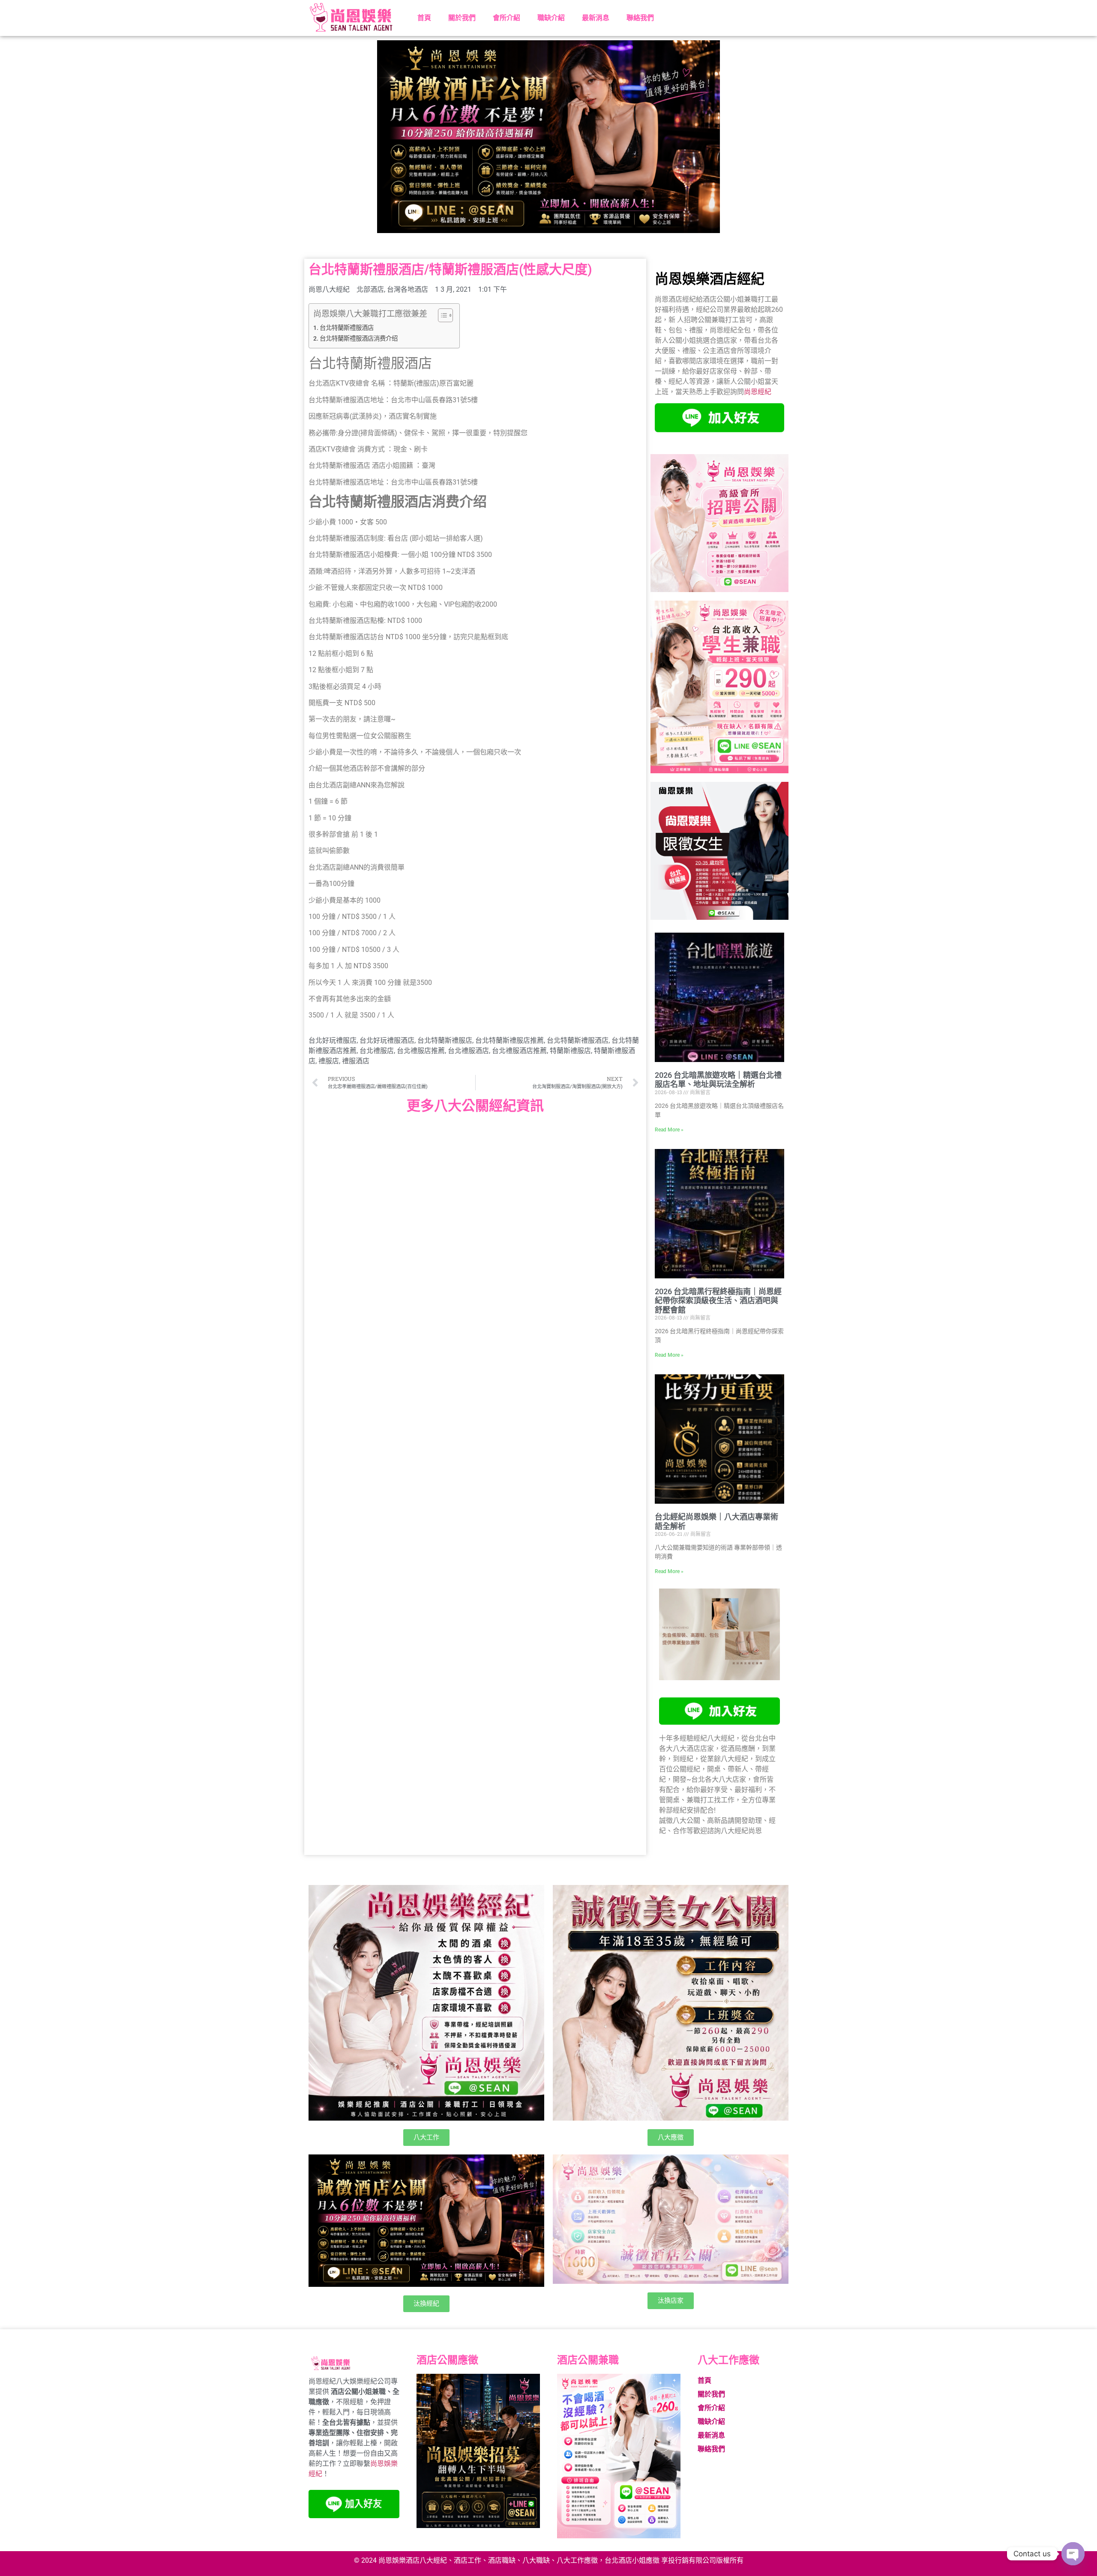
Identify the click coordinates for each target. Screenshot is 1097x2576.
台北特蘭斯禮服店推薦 (510, 1040)
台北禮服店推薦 (421, 1051)
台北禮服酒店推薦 (519, 1051)
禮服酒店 (356, 1061)
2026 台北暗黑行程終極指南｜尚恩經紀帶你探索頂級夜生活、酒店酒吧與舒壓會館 (718, 1301)
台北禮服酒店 (468, 1051)
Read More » (669, 1130)
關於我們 (462, 18)
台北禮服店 (377, 1051)
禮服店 (329, 1061)
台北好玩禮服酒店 (387, 1040)
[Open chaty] (1073, 2554)
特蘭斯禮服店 (570, 1051)
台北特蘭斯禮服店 (445, 1040)
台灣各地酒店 (408, 289)
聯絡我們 (640, 18)
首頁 (424, 18)
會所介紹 (507, 18)
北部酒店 (370, 289)
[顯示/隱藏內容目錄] (441, 315)
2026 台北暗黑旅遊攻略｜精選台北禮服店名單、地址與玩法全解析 (718, 1080)
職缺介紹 (551, 18)
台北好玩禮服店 (333, 1040)
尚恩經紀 (758, 392)
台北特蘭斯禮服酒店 (347, 328)
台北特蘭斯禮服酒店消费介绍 (359, 339)
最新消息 (596, 18)
